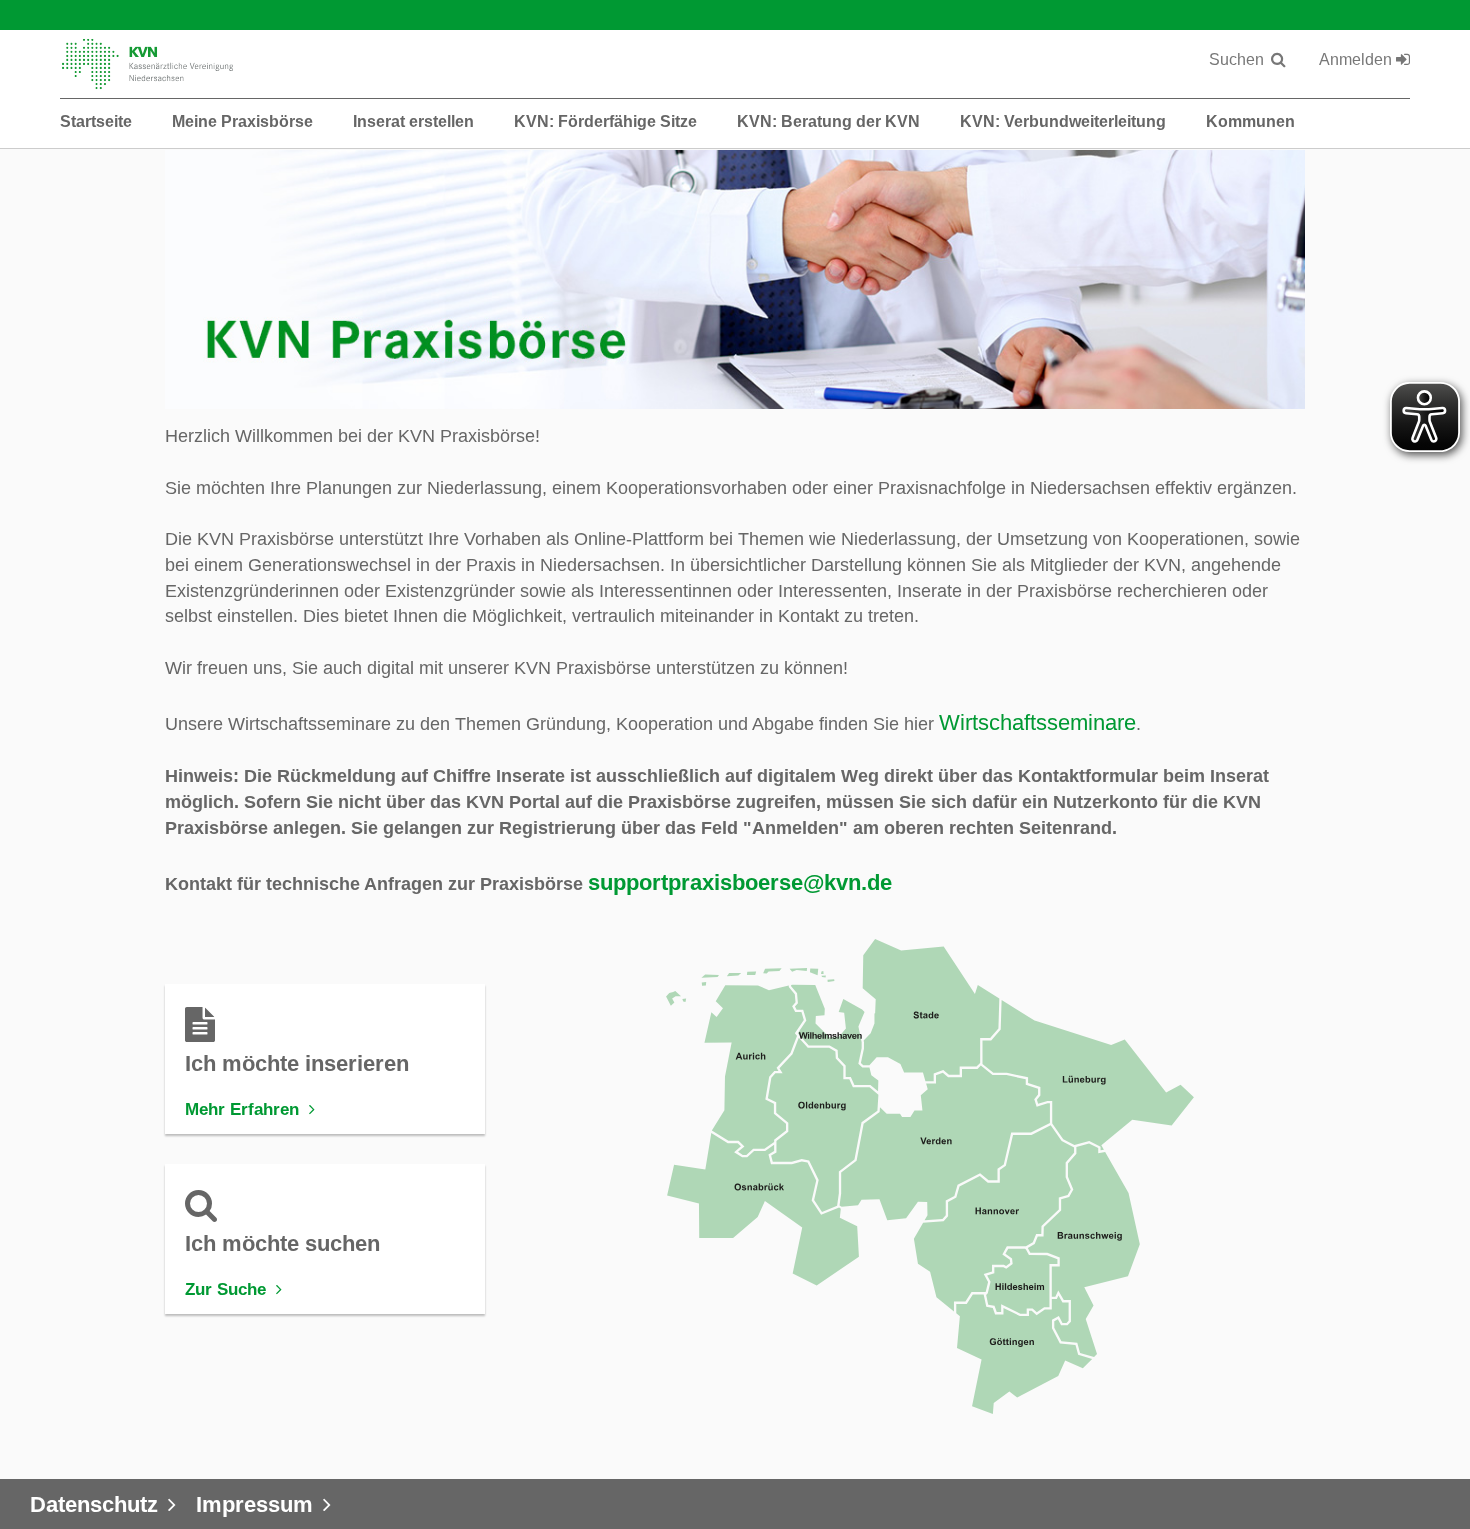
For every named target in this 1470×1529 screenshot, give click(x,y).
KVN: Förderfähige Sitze (605, 121)
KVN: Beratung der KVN (828, 121)
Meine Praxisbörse (242, 121)
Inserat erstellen (413, 121)
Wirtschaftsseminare (1037, 722)
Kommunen (1250, 121)
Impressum (254, 1504)
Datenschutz (94, 1504)
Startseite (96, 121)
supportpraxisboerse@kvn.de (740, 882)
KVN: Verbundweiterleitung (1063, 121)
